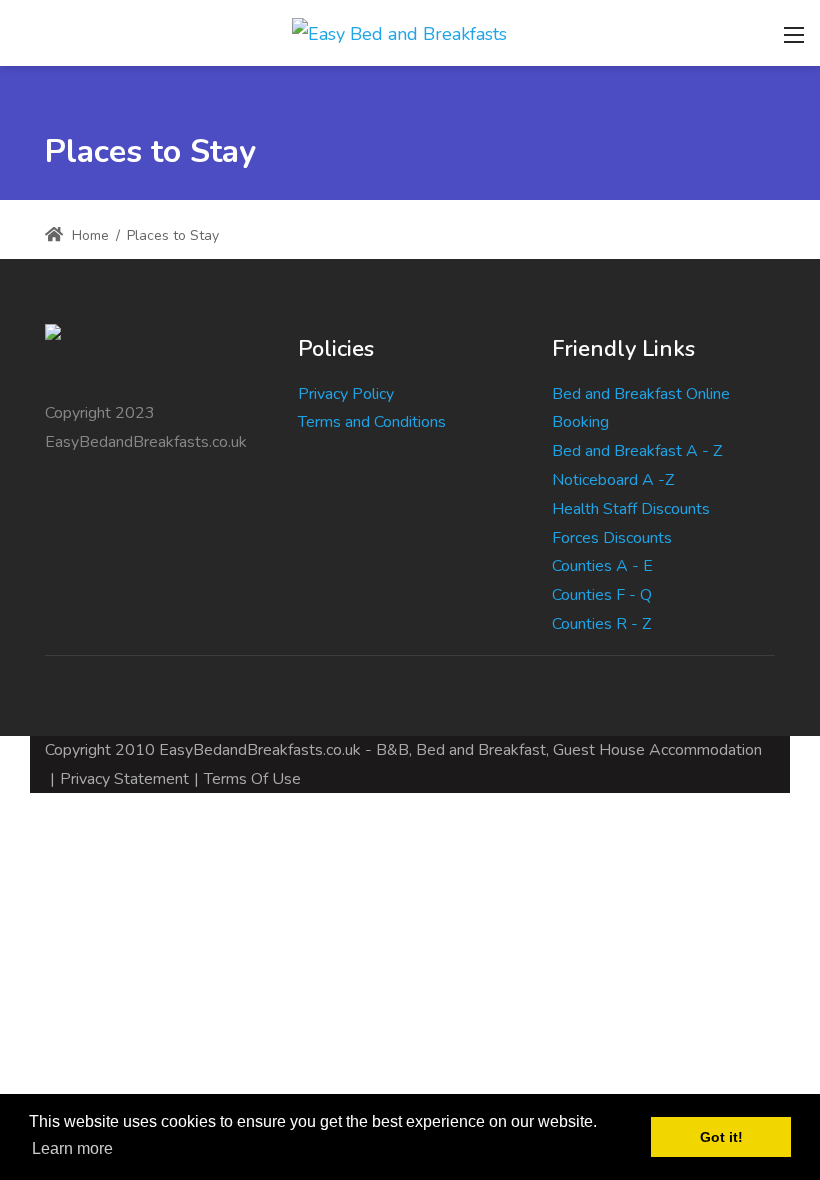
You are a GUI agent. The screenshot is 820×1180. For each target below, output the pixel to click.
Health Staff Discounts (631, 509)
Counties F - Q (602, 595)
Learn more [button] (72, 1148)
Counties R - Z (601, 624)
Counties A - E (602, 566)
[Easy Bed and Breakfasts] (399, 32)
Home (88, 235)
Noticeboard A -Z (613, 480)
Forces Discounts (612, 538)
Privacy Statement (124, 779)
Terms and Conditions (372, 422)
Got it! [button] (721, 1137)
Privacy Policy (346, 394)
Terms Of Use (252, 779)
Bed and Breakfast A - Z (637, 451)
